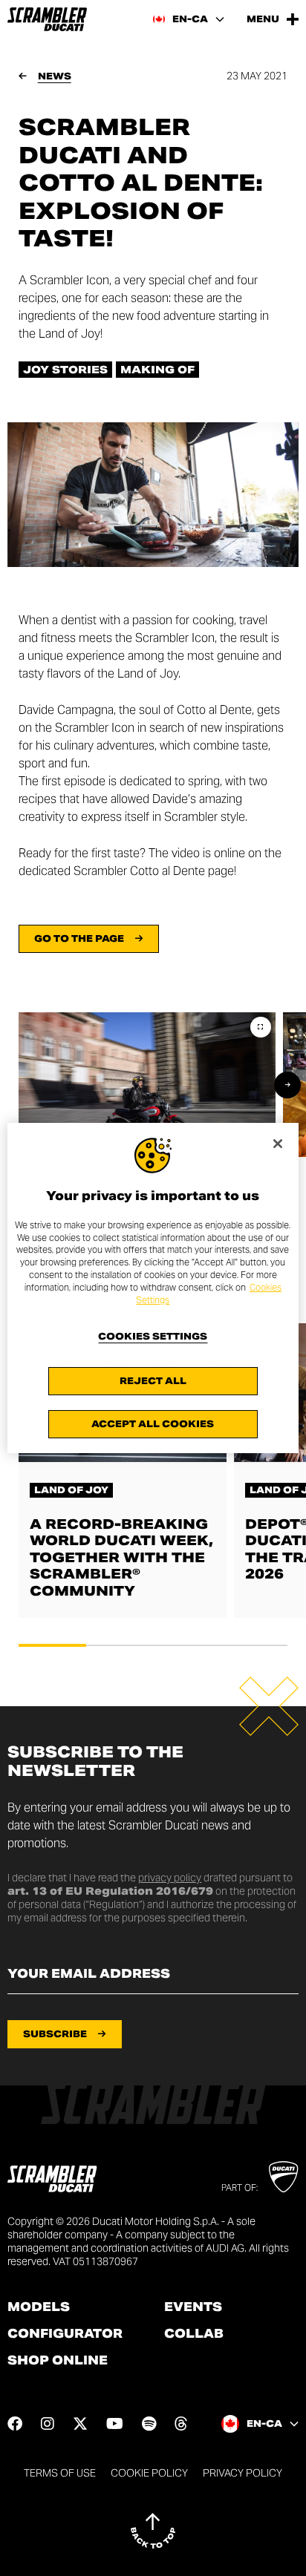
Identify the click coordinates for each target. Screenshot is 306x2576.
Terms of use (60, 2473)
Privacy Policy (242, 2473)
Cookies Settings (153, 1337)
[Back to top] (153, 2531)
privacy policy (170, 1878)
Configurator (65, 2334)
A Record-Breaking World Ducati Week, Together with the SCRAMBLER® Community (121, 1557)
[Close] (278, 1144)
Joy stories (65, 370)
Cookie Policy (149, 2473)
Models (39, 2307)
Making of (157, 370)
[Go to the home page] (47, 19)
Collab (194, 2334)
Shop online (58, 2361)
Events (193, 2307)
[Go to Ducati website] (283, 2177)
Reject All (153, 1381)
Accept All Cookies (153, 1424)
